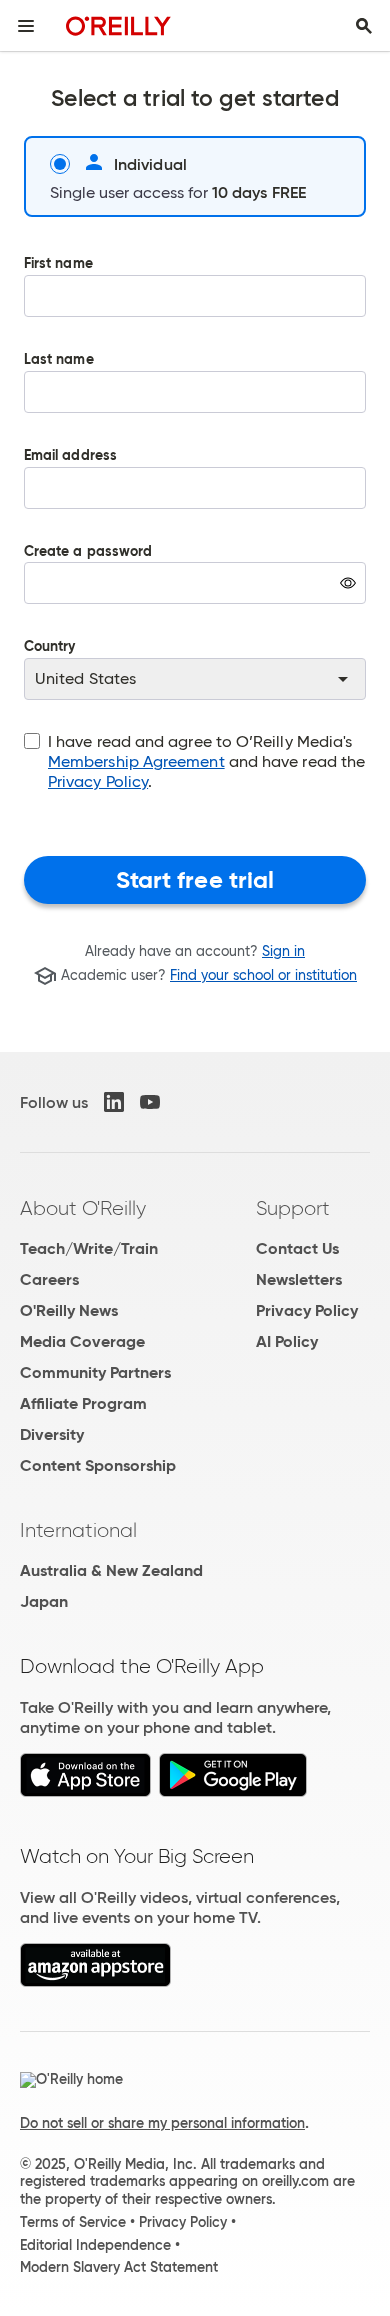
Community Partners (95, 1372)
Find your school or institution (263, 976)
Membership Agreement (136, 761)
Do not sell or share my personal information (162, 2123)
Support (293, 1208)
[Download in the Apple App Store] (85, 1791)
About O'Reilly (83, 1208)
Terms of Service (73, 2222)
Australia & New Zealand (111, 1570)
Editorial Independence (95, 2245)
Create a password (88, 589)
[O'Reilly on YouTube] (150, 1102)
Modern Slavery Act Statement (119, 2267)
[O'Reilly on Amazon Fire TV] (95, 1981)
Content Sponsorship (98, 1465)
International (78, 1530)
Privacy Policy (98, 781)
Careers (49, 1279)
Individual (150, 164)
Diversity (52, 1434)
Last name (59, 360)
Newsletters (299, 1279)
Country (50, 647)
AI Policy (287, 1341)
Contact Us (297, 1248)
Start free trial (195, 880)
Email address (70, 456)
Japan (44, 1601)
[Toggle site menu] (26, 26)
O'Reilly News (69, 1310)
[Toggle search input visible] (364, 26)
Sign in (283, 951)
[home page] (118, 25)
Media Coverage (82, 1341)
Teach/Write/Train (89, 1248)
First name (58, 264)
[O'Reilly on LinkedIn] (114, 1102)
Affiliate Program (83, 1403)
